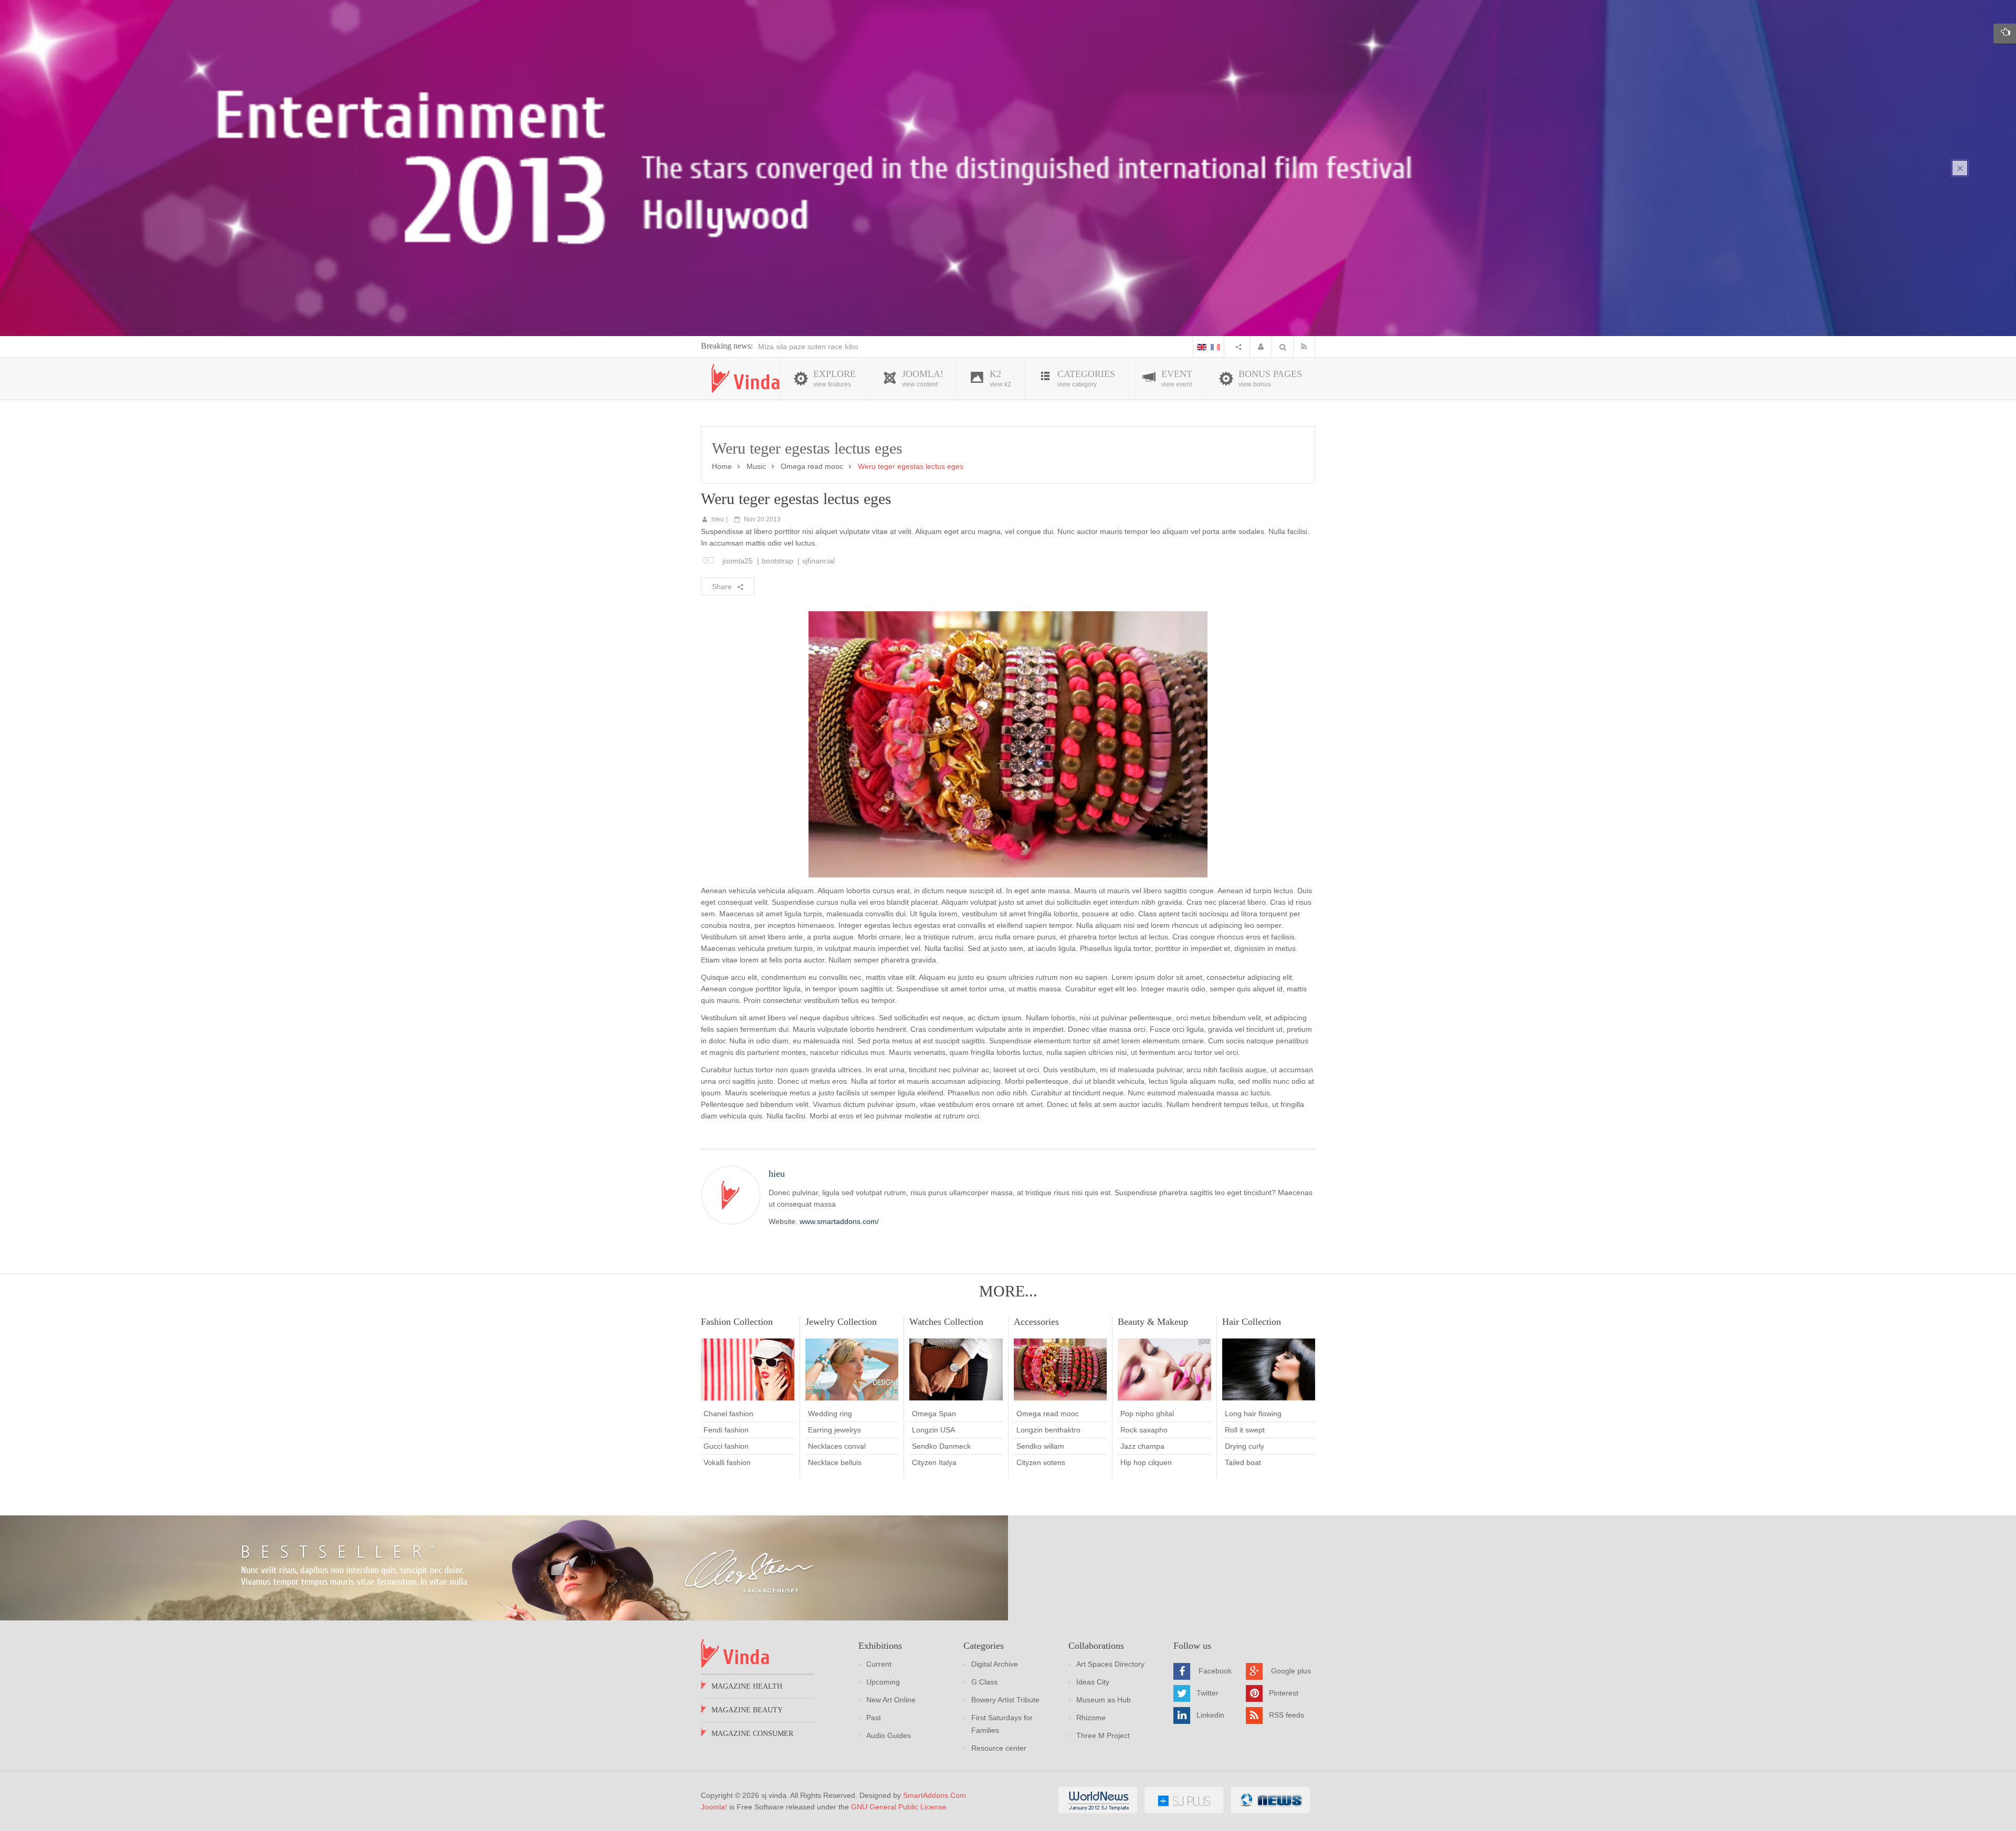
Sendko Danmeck (941, 1446)
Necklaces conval (837, 1446)
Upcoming (883, 1682)
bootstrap (778, 561)
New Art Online (891, 1700)
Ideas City (1093, 1682)
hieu (718, 519)
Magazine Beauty (747, 1710)
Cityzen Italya (934, 1462)
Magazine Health (747, 1686)
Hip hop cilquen (1146, 1462)
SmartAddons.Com (934, 1795)
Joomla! (714, 1807)
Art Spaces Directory (1110, 1664)
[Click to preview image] (1008, 744)
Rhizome (1091, 1718)
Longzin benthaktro (1048, 1430)
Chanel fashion (728, 1414)
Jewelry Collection (841, 1322)
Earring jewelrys (834, 1430)
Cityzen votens (1041, 1462)
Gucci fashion (726, 1446)
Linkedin (1210, 1715)
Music (756, 466)
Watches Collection (946, 1322)
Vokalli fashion (727, 1462)
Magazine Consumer (752, 1734)
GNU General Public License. (900, 1807)
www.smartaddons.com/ (839, 1221)
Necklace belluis (835, 1462)
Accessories (1036, 1322)
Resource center (999, 1748)
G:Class (984, 1682)
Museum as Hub (1104, 1700)
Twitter (1207, 1693)
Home (722, 466)
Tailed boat (1243, 1462)
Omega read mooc (812, 466)
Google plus (1291, 1671)
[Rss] (1306, 347)
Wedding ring (830, 1414)
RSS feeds (1287, 1715)
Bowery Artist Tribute (1005, 1700)
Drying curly (1245, 1446)
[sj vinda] (745, 378)
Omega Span (934, 1414)
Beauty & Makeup (1153, 1322)
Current (879, 1664)
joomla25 (738, 561)
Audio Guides (889, 1735)
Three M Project (1103, 1735)
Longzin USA (933, 1430)
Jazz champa (1142, 1446)
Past (874, 1718)
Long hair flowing (1253, 1414)
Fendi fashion (726, 1430)
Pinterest (1284, 1693)
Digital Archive (995, 1664)
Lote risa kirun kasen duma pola (811, 347)
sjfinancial (818, 561)
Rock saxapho (1144, 1430)
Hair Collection (1252, 1322)
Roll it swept (1245, 1430)
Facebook (1215, 1671)
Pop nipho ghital (1147, 1414)
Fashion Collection (737, 1322)
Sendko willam (1040, 1446)
